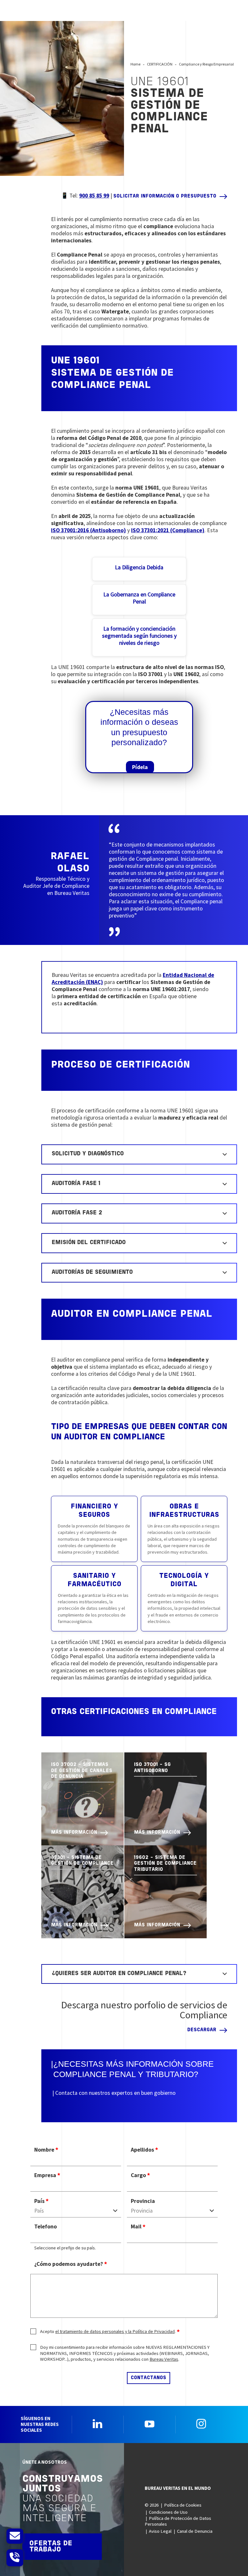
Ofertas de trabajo (51, 2547)
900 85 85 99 (94, 196)
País (39, 2201)
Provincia (143, 2201)
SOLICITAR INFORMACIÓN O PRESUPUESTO (165, 196)
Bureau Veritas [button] (164, 2359)
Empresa (45, 2175)
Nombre (44, 2150)
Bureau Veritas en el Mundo (178, 2488)
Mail (136, 2226)
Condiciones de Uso (168, 2512)
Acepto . (108, 2331)
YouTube (150, 2424)
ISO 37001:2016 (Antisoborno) (88, 530)
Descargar (202, 2030)
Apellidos (142, 2150)
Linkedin (98, 2424)
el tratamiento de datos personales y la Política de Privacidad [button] (115, 2331)
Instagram (201, 2424)
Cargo (138, 2175)
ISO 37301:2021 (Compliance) (168, 530)
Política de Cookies (183, 2505)
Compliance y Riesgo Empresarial (206, 64)
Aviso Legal (160, 2531)
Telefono (46, 2226)
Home (135, 64)
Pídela (140, 767)
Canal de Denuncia (195, 2531)
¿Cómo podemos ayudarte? (69, 2264)
